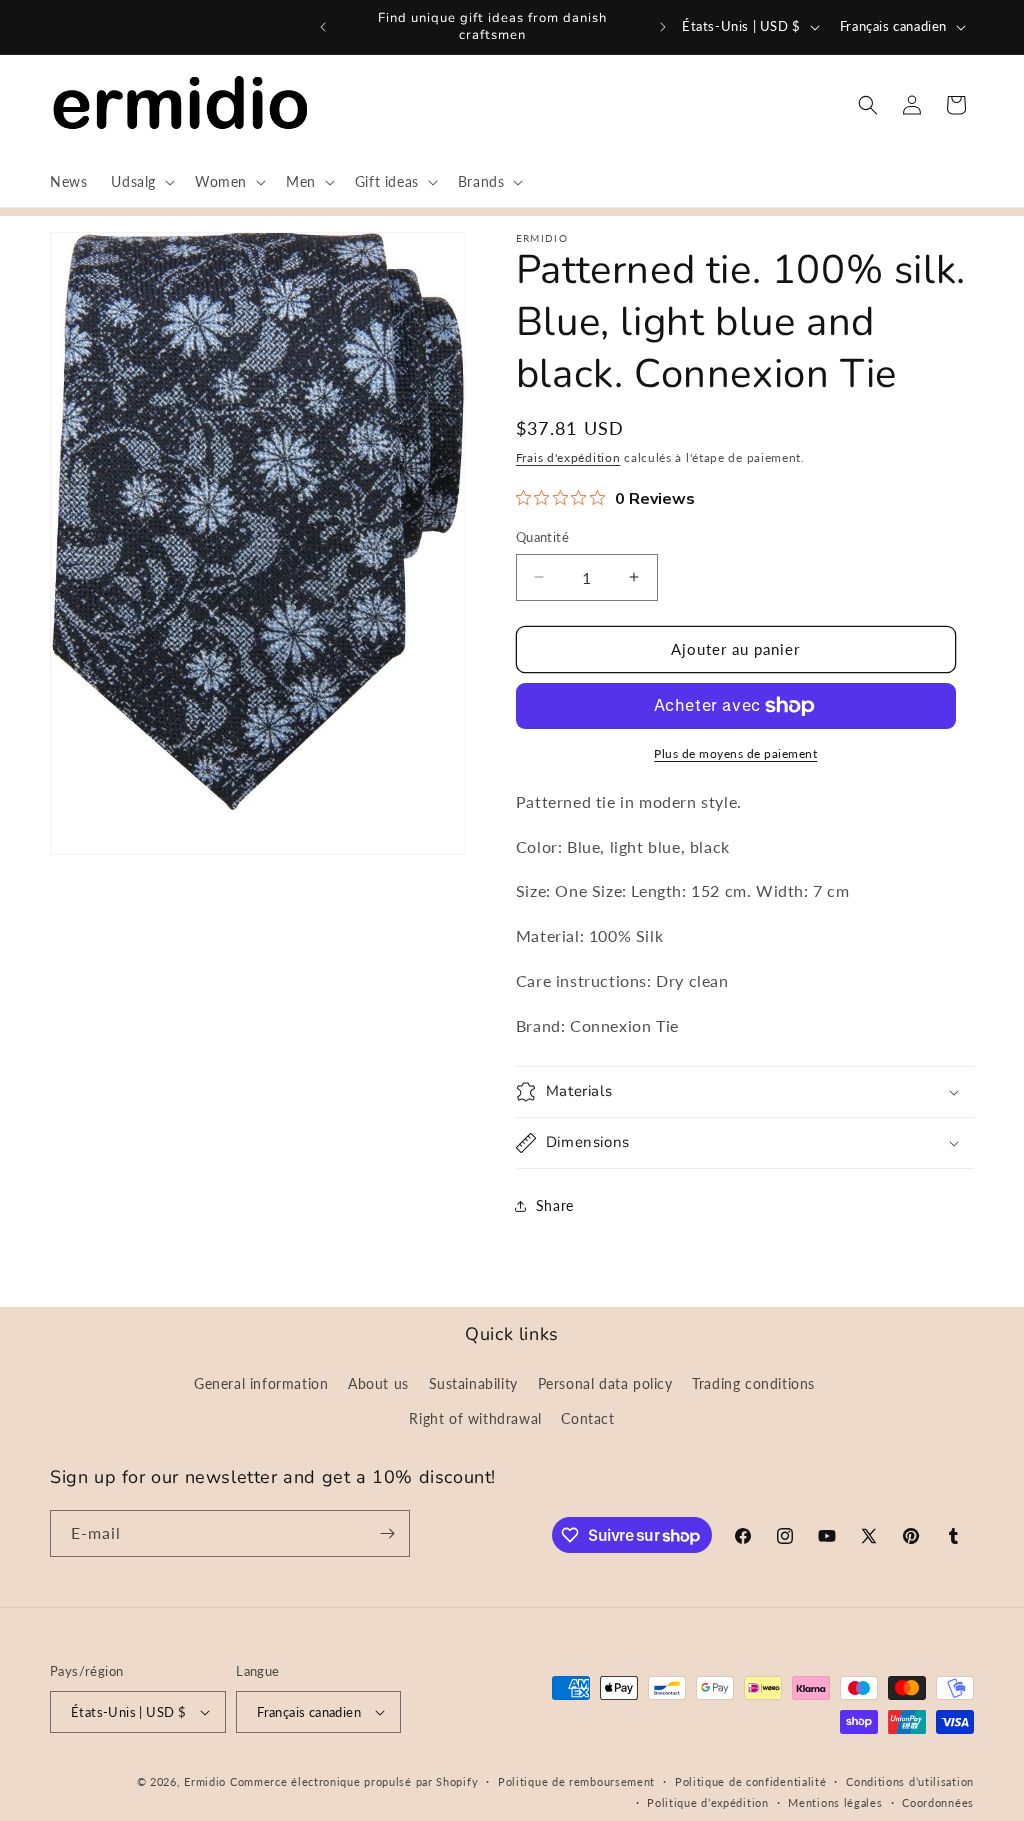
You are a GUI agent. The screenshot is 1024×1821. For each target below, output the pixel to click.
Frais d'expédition (568, 457)
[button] (141, 182)
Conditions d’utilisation (910, 1781)
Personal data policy (605, 1383)
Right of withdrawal (475, 1418)
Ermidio (205, 1781)
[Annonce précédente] (323, 27)
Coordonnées (938, 1802)
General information (261, 1383)
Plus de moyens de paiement (735, 753)
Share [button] (555, 1205)
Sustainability (473, 1383)
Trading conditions (753, 1383)
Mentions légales (835, 1802)
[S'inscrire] (387, 1533)
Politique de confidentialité (751, 1781)
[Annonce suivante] (663, 27)
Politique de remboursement (576, 1781)
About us (378, 1383)
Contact (587, 1418)
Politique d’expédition (707, 1802)
